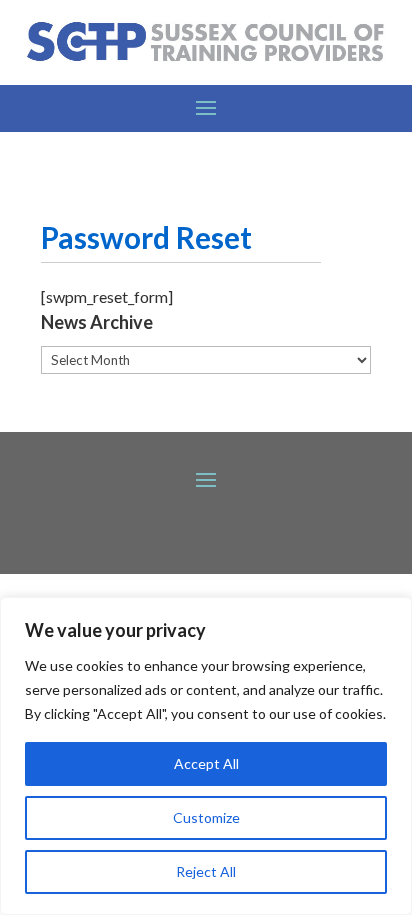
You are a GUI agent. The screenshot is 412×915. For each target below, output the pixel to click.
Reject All (206, 871)
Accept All (206, 763)
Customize (206, 817)
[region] (206, 756)
